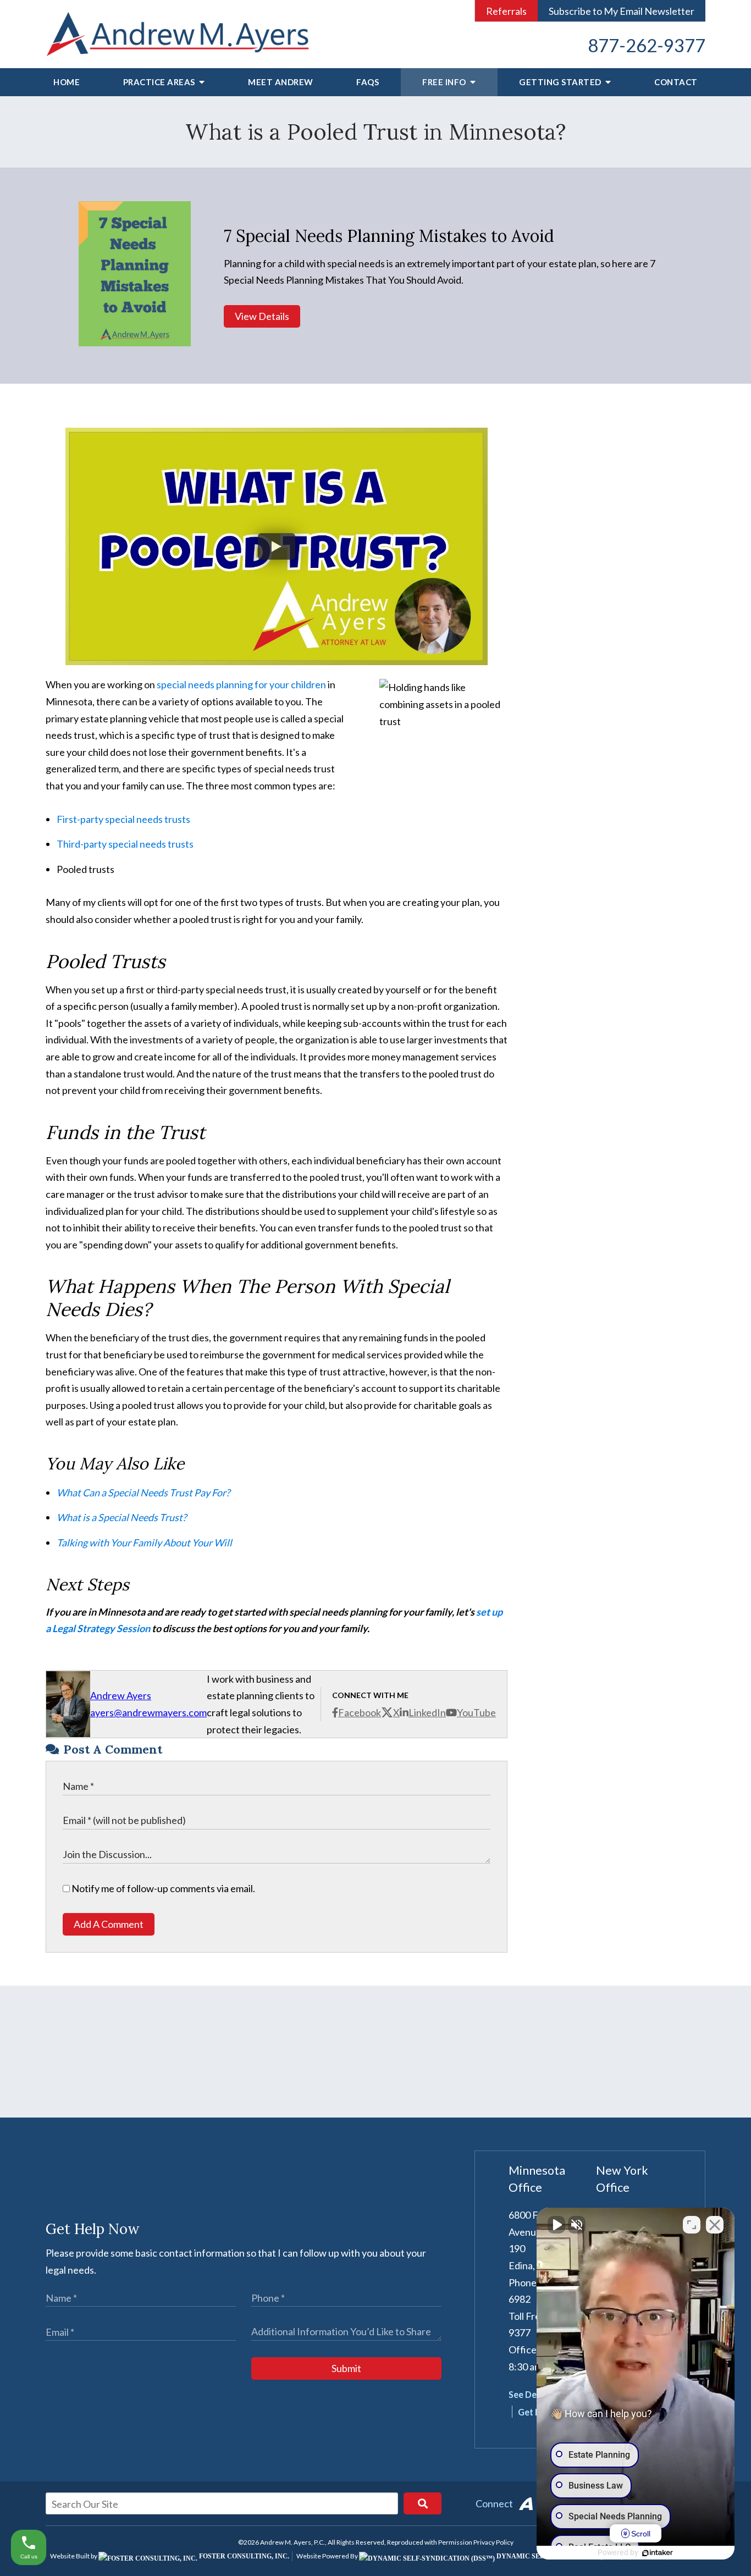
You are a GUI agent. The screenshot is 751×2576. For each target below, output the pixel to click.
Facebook (360, 1712)
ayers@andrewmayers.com (148, 1712)
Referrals (506, 11)
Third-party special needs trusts (125, 844)
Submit (346, 2368)
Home (67, 82)
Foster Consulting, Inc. (243, 2556)
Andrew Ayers (121, 1695)
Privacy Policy (493, 2542)
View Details (262, 316)
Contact (676, 82)
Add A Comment (109, 1924)
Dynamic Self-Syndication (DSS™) (559, 2556)
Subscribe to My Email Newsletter (622, 11)
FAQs (368, 82)
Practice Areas (160, 82)
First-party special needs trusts (123, 819)
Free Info (445, 82)
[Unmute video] (556, 2225)
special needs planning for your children (241, 684)
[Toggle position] (692, 2225)
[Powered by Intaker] (658, 2553)
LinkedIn (427, 1712)
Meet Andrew (281, 82)
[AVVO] (526, 2503)
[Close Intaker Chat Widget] (715, 2225)
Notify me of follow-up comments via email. (162, 1888)
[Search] (423, 2503)
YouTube (476, 1712)
